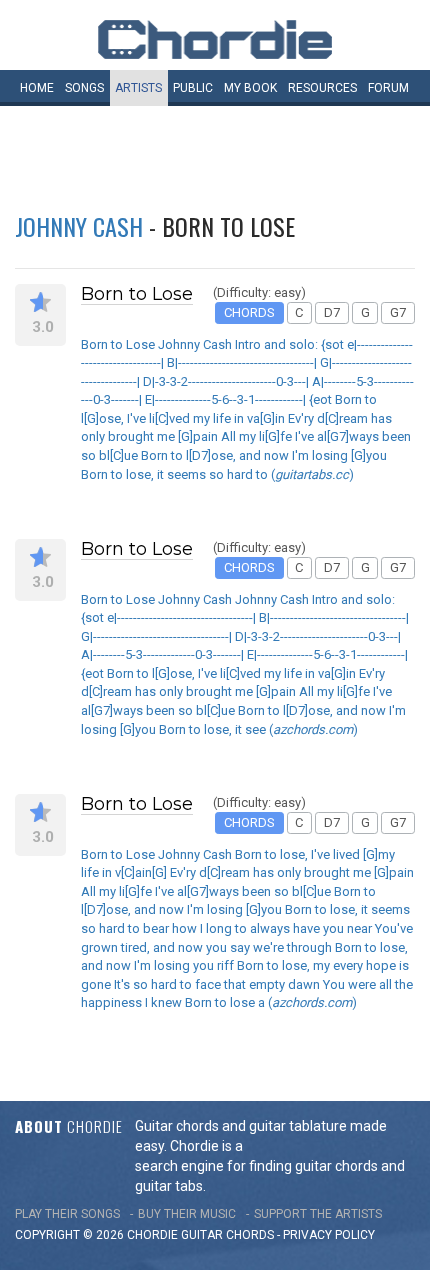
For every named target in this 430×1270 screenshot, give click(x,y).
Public (193, 88)
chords (250, 1235)
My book (250, 88)
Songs (84, 88)
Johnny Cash (79, 226)
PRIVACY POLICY (329, 1235)
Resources (322, 88)
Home (37, 88)
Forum (388, 88)
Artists (138, 88)
